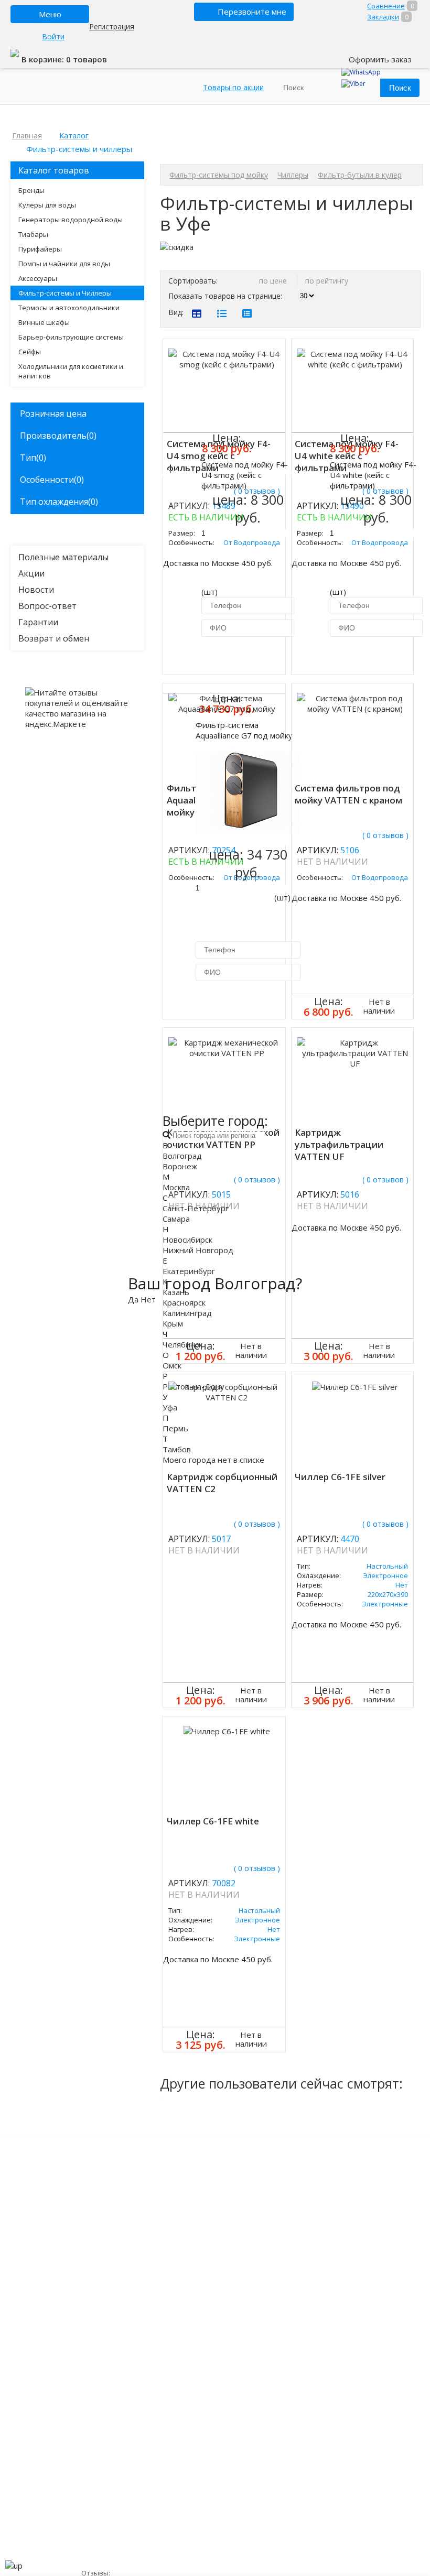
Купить (170, 471)
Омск (172, 1365)
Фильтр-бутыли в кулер (360, 175)
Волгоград (182, 1156)
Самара (176, 1219)
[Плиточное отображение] (197, 313)
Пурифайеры (40, 249)
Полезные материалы (63, 557)
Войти (53, 36)
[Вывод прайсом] (247, 313)
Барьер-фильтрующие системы (71, 337)
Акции (31, 573)
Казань (176, 1292)
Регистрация (112, 26)
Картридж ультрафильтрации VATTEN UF (339, 1144)
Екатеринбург (189, 1271)
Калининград (187, 1313)
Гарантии (38, 622)
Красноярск (184, 1302)
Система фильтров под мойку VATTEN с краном (348, 794)
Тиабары (33, 234)
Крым (173, 1323)
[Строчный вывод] (222, 313)
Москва (176, 1187)
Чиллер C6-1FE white (213, 1821)
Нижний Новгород (198, 1250)
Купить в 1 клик (244, 654)
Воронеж (180, 1166)
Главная (27, 135)
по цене (274, 281)
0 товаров (87, 59)
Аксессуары (38, 278)
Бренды (31, 190)
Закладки (383, 17)
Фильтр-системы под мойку (219, 175)
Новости (36, 590)
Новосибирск (187, 1240)
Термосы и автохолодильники (69, 308)
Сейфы (30, 352)
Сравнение (386, 6)
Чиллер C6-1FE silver (340, 1477)
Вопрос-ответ (47, 606)
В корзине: (44, 59)
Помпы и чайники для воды (64, 264)
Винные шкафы (44, 322)
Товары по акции (233, 87)
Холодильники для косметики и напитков (71, 371)
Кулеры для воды (47, 205)
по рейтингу (327, 281)
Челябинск (182, 1344)
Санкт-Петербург (196, 1208)
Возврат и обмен (54, 638)
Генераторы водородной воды (71, 220)
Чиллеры (293, 175)
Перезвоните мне (252, 12)
